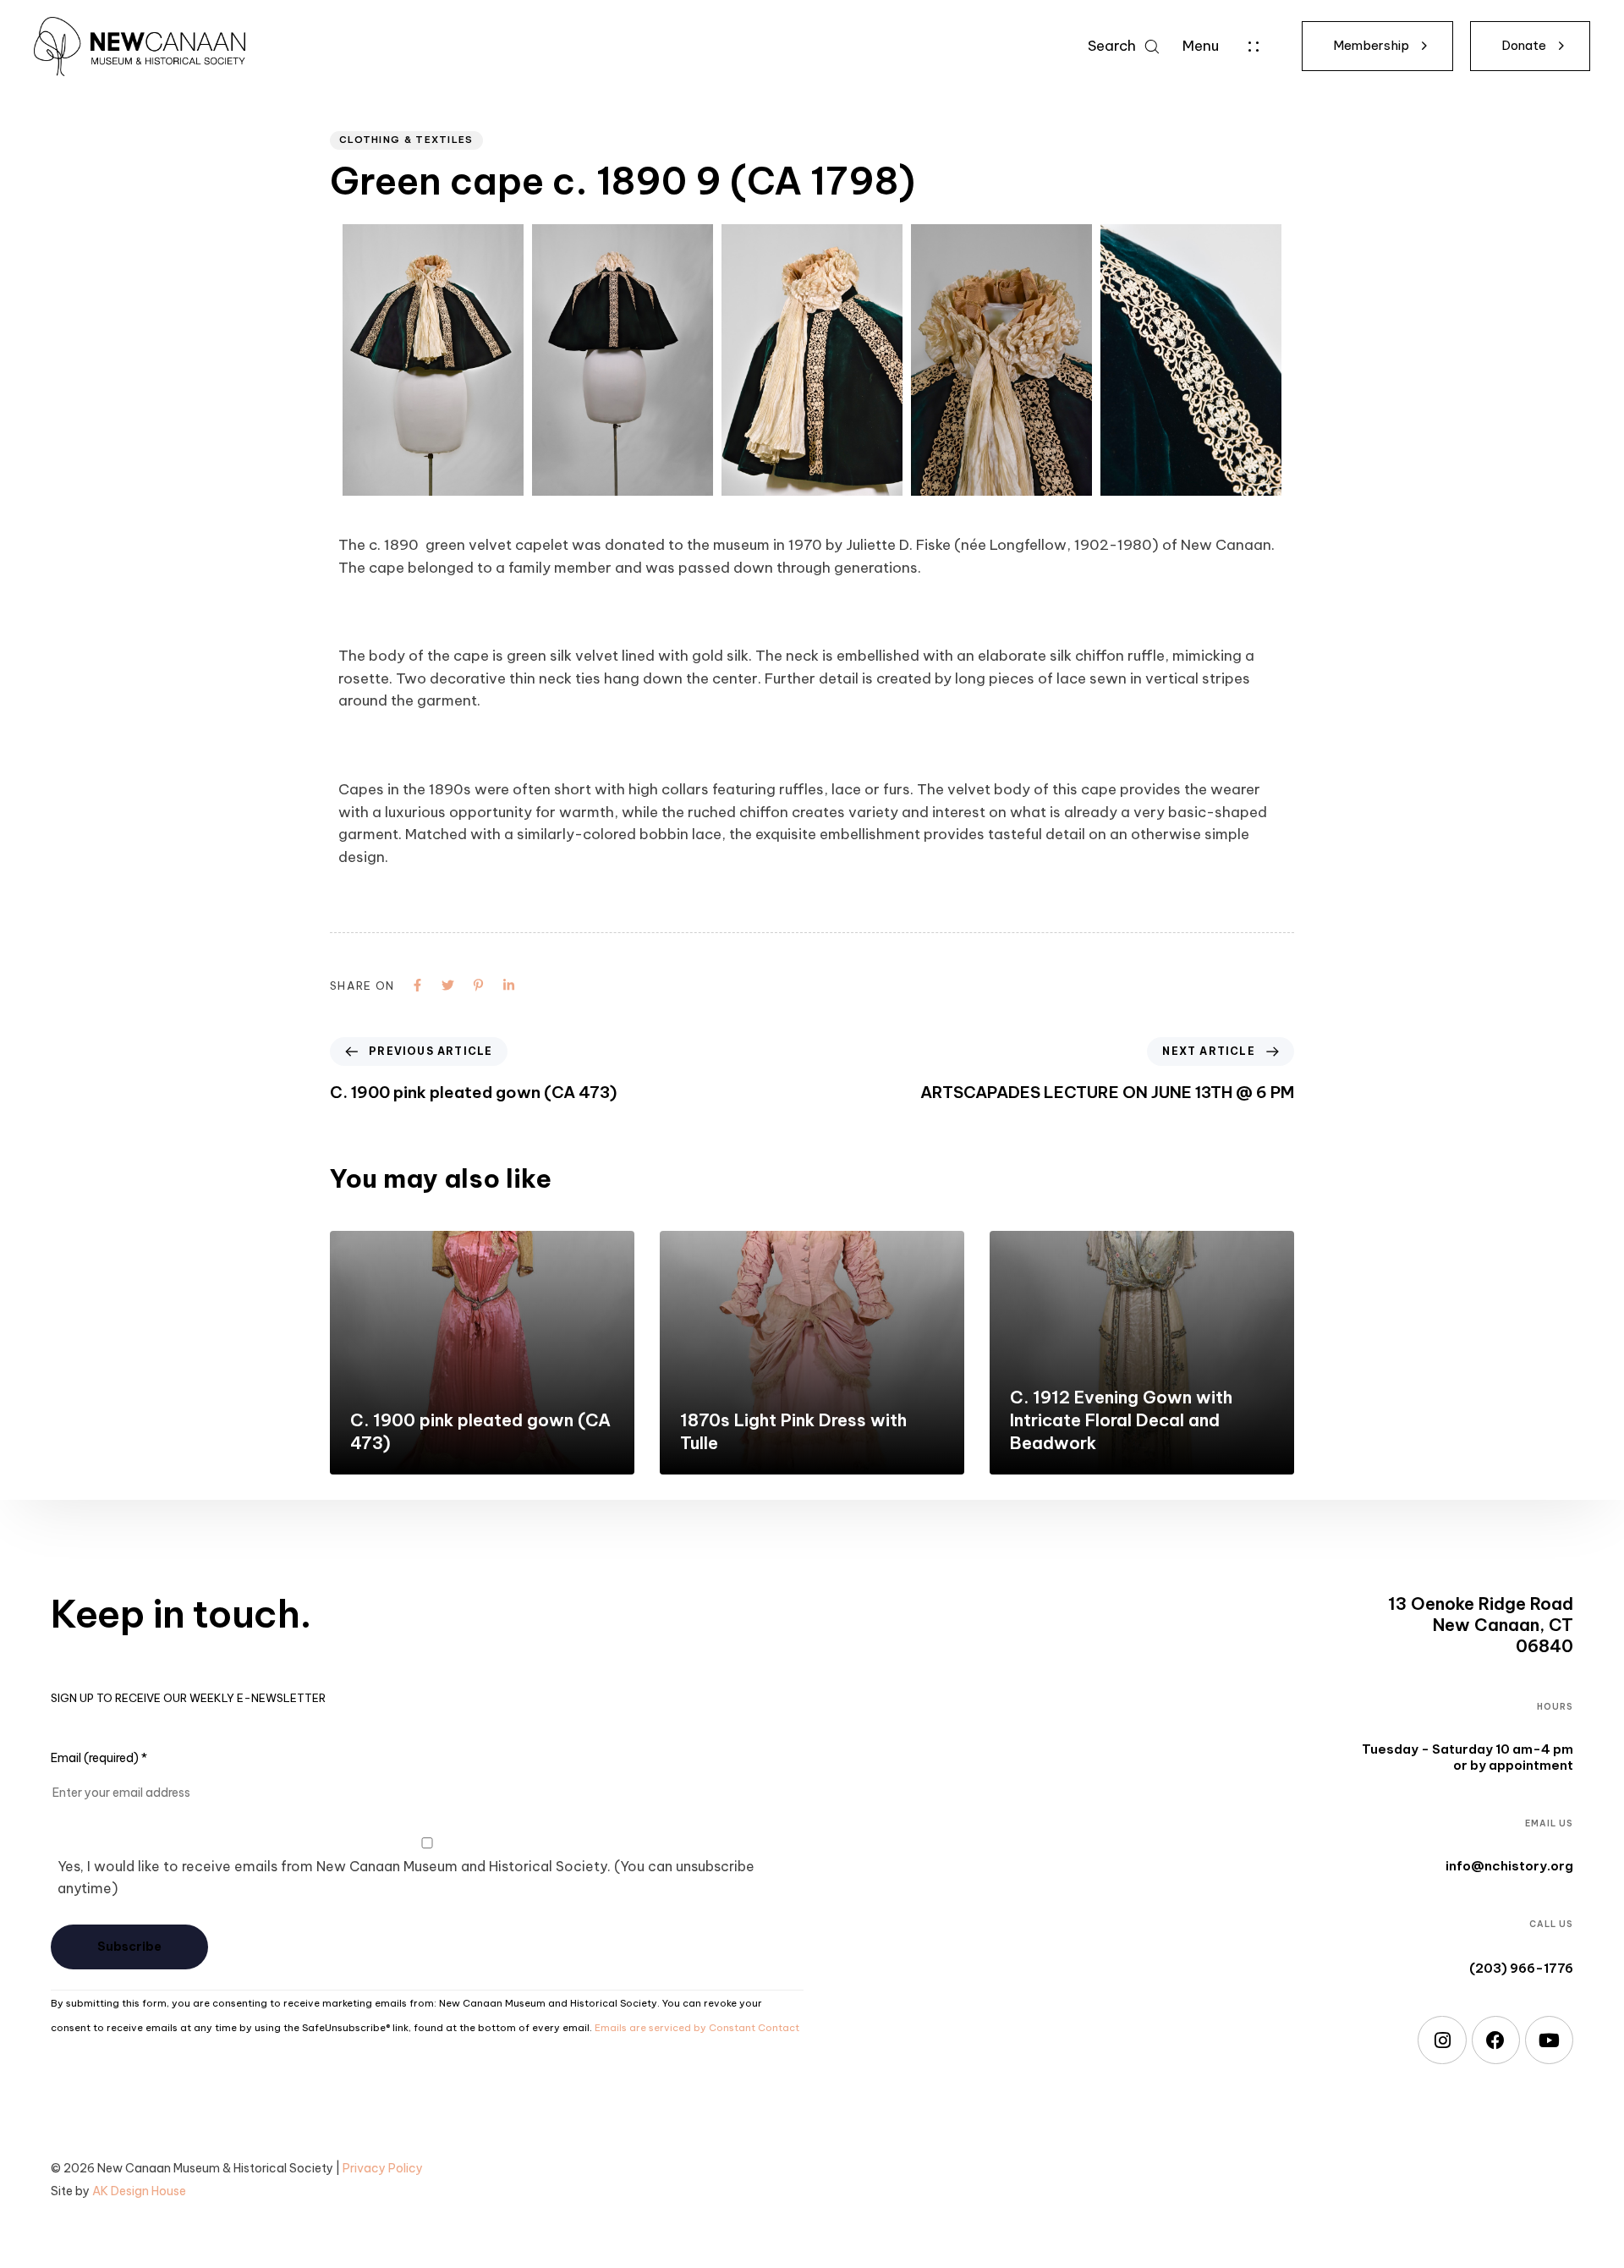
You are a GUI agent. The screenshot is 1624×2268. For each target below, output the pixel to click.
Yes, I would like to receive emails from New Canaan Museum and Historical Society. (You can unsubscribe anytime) (406, 1878)
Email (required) (99, 1758)
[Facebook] (1496, 2040)
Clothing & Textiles (406, 140)
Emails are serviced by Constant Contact (697, 2028)
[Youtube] (1549, 2040)
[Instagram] (1442, 2040)
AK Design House (139, 2191)
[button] (1123, 46)
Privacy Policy (383, 2168)
